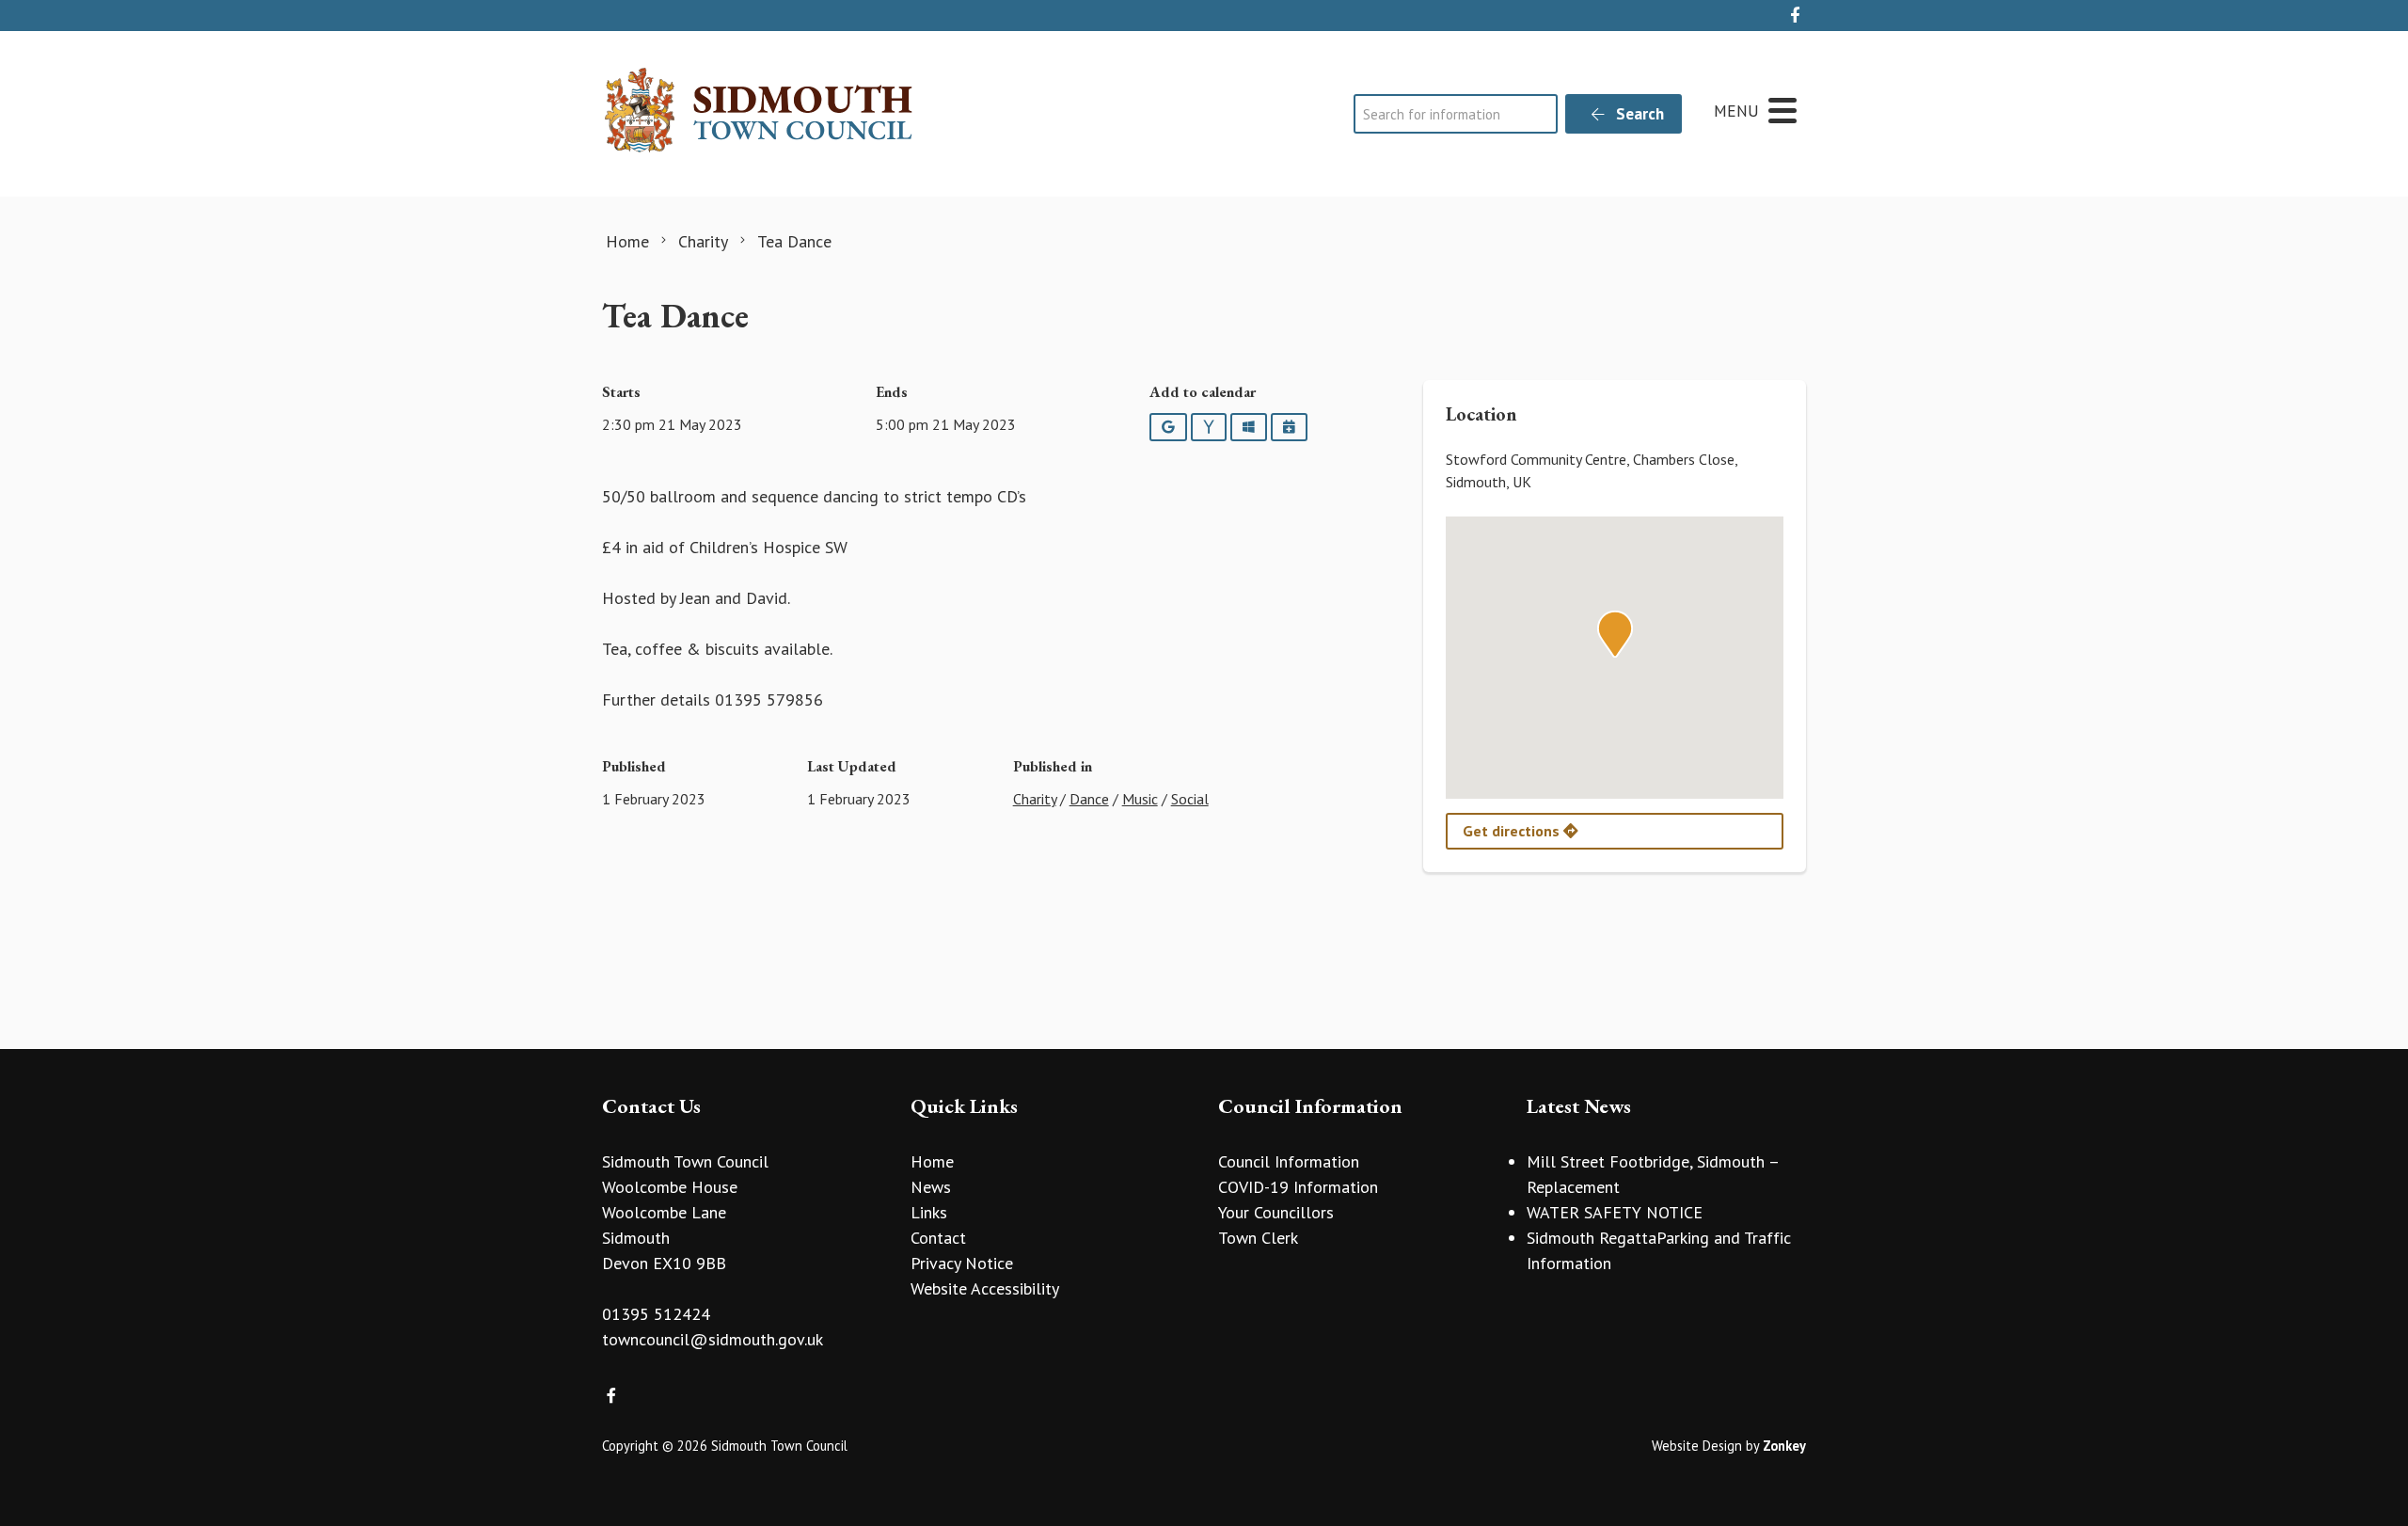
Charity (1035, 799)
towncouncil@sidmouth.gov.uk (713, 1339)
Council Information (1289, 1161)
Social (1190, 799)
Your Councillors (1276, 1212)
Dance (1089, 799)
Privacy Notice (962, 1263)
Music (1140, 799)
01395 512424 (656, 1314)
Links (929, 1212)
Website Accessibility (985, 1288)
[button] (1615, 634)
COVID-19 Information (1298, 1187)
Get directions (1513, 831)
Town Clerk (1258, 1238)
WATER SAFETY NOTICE (1615, 1212)
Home (932, 1161)
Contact (938, 1238)
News (931, 1187)
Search (1638, 114)
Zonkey (1784, 1446)
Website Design (1697, 1446)
